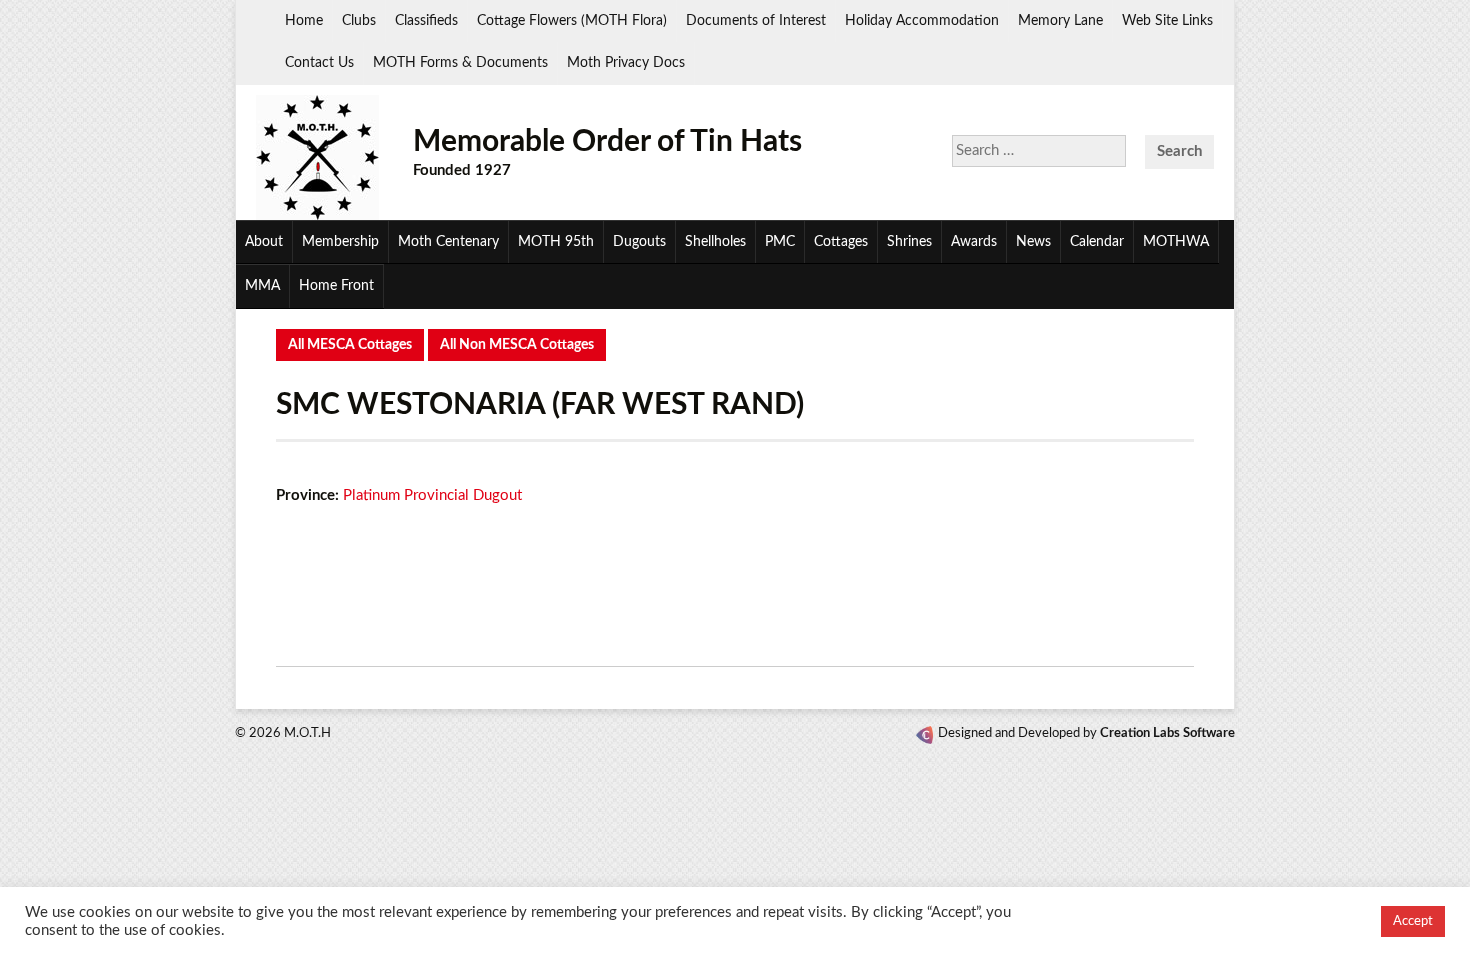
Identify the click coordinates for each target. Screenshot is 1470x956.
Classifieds (426, 21)
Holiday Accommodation (922, 21)
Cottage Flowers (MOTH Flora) (572, 21)
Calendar (1097, 242)
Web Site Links (1167, 21)
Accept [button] (1413, 921)
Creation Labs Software (1167, 733)
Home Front (336, 286)
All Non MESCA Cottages (517, 345)
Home (304, 21)
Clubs (359, 21)
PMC (780, 242)
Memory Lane (1060, 21)
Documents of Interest (756, 21)
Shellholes (715, 242)
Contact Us (319, 63)
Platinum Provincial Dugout (432, 495)
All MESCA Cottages (350, 345)
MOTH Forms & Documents (460, 63)
